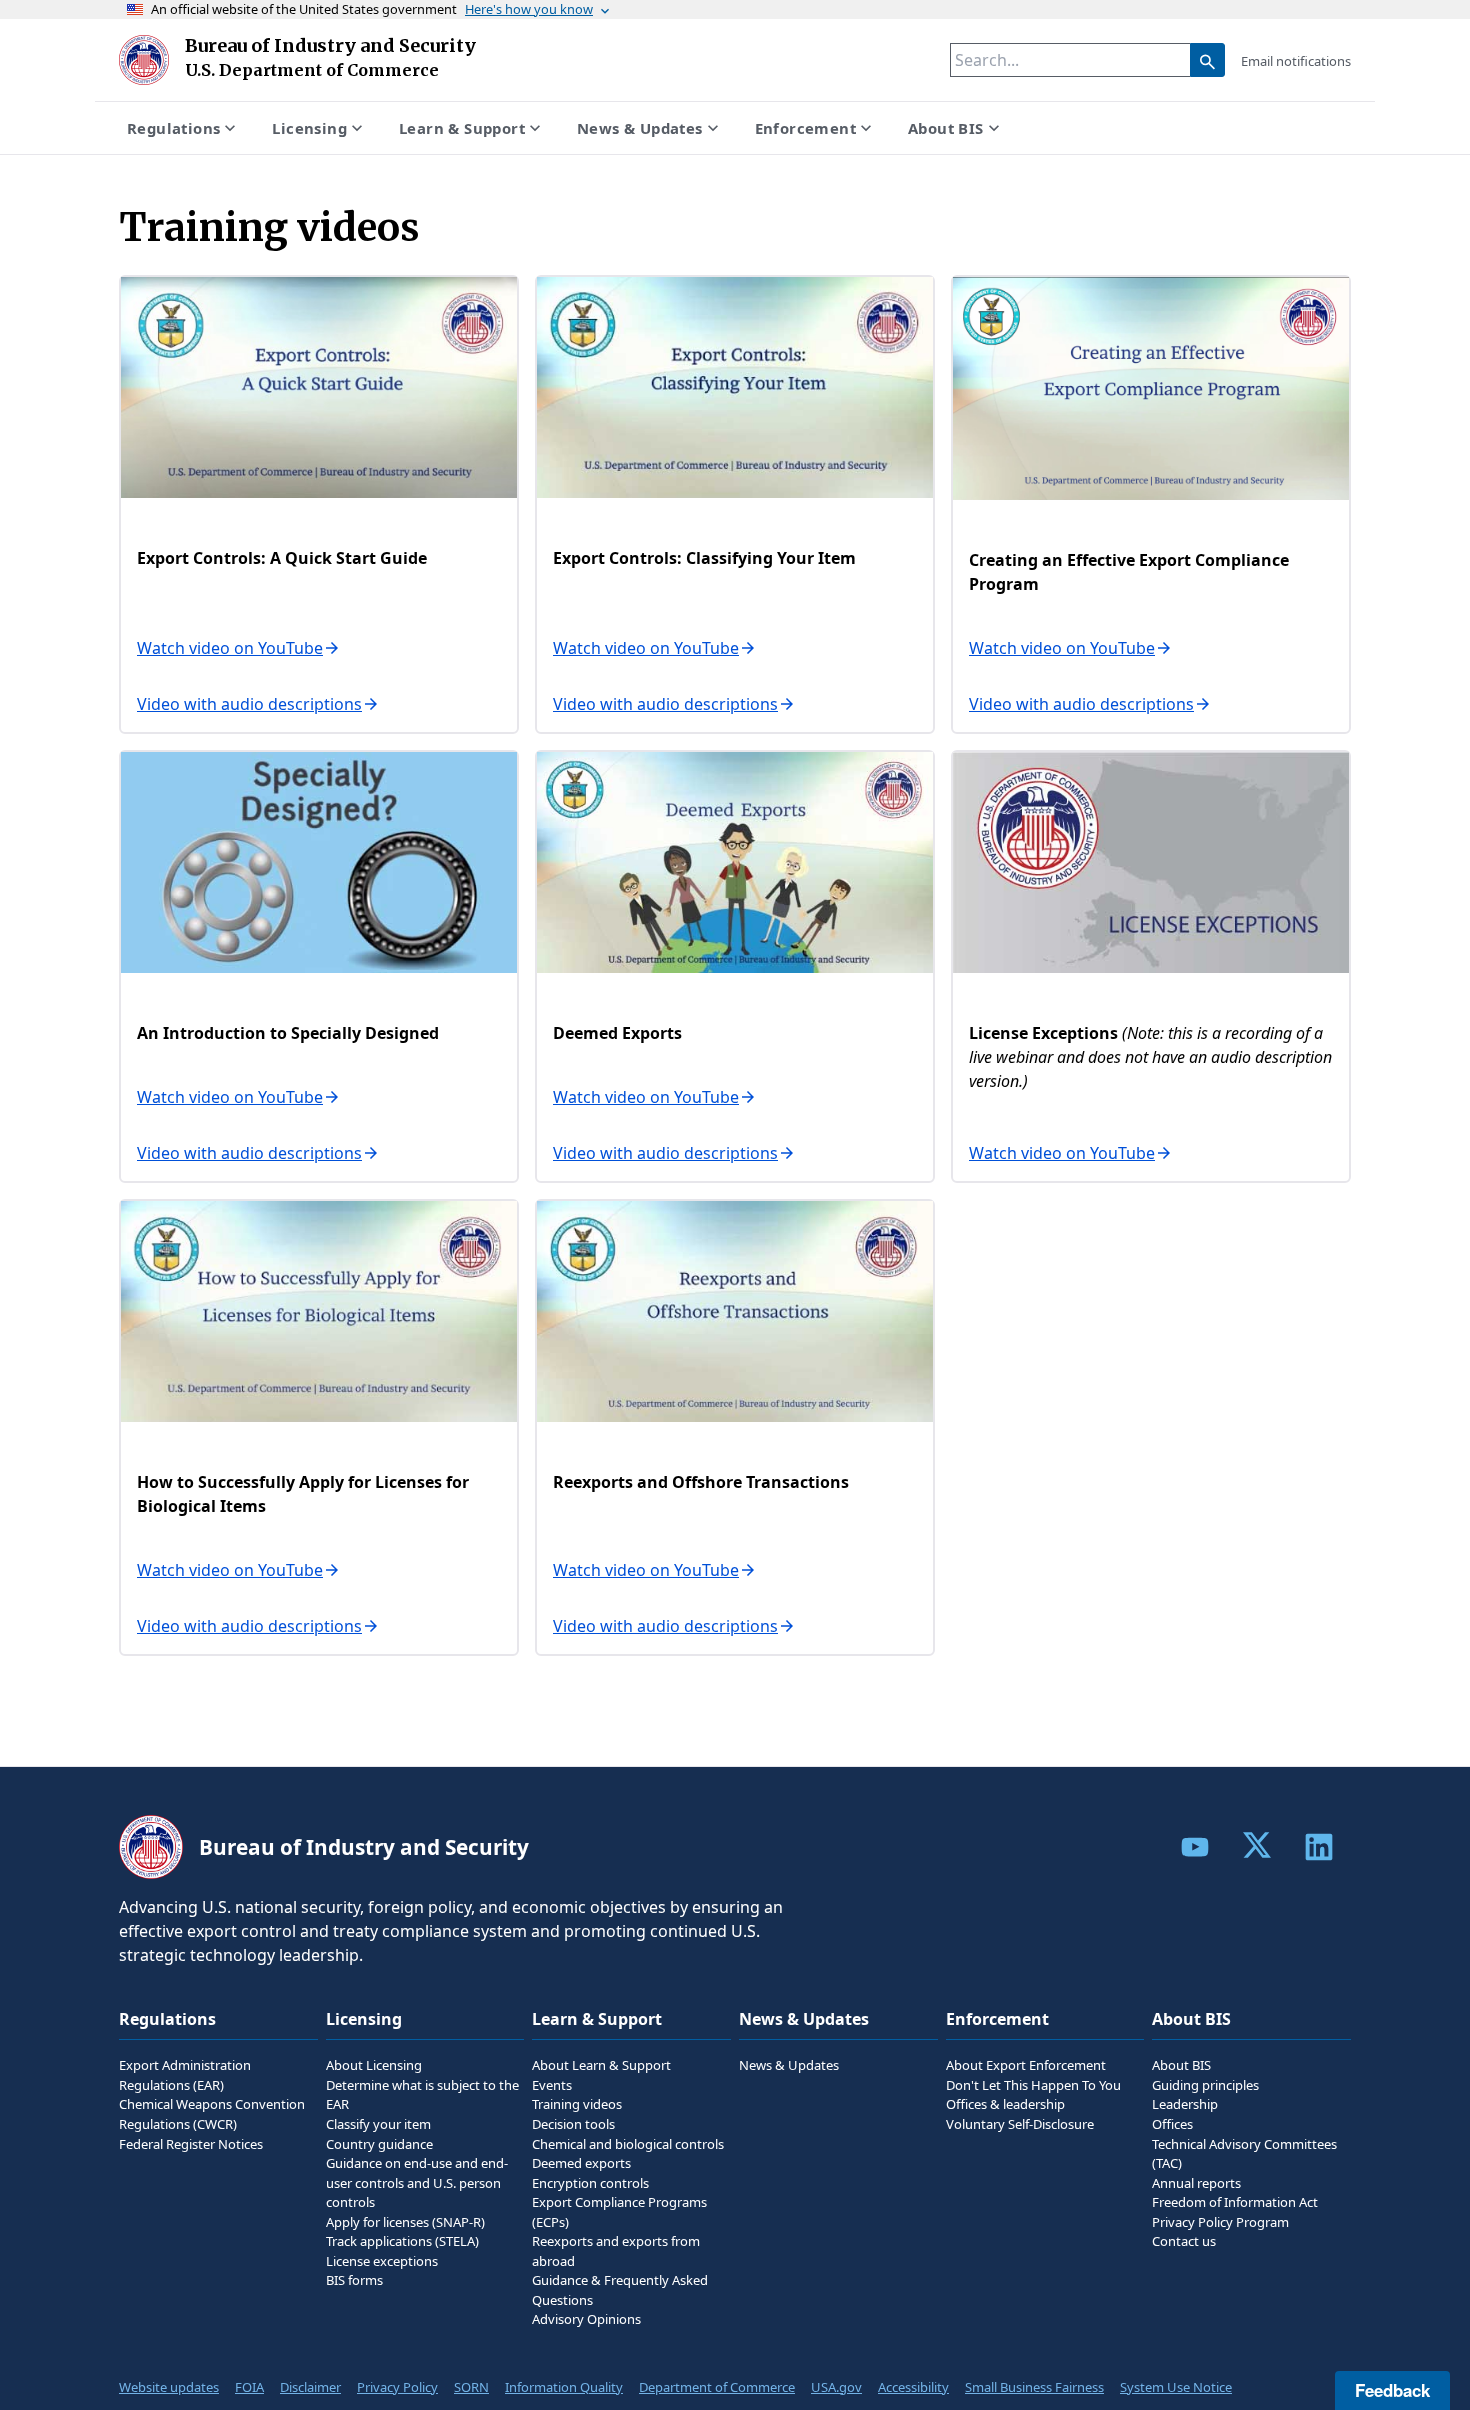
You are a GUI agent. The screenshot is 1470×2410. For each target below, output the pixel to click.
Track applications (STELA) (402, 2241)
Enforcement (805, 128)
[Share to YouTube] (1195, 1847)
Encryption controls (590, 2183)
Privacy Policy (397, 2387)
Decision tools (573, 2124)
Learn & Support (462, 128)
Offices (1172, 2124)
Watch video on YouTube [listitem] (230, 648)
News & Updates (640, 128)
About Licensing (374, 2065)
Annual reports (1196, 2183)
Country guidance (379, 2144)
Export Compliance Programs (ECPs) (619, 2212)
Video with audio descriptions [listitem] (249, 704)
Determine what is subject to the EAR (422, 2095)
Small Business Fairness (1034, 2387)
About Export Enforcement (1026, 2065)
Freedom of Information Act (1235, 2202)
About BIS (946, 128)
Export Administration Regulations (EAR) (185, 2075)
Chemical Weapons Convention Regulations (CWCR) (212, 2114)
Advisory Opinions (586, 2319)
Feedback (1392, 2390)
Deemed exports (581, 2163)
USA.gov (836, 2387)
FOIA (249, 2387)
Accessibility (913, 2387)
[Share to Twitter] (1257, 1845)
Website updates (169, 2387)
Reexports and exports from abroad (616, 2251)
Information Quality (564, 2387)
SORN (471, 2387)
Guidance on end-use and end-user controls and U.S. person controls (417, 2182)
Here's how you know (529, 9)
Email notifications (1296, 61)
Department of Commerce (717, 2387)
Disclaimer (310, 2387)
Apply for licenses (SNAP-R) (405, 2222)
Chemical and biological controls (628, 2144)
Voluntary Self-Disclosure (1020, 2124)
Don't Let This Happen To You (1033, 2085)
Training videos (577, 2104)
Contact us (1184, 2241)
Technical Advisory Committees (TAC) (1244, 2154)
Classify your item (378, 2124)
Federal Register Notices (191, 2144)
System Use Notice (1176, 2387)
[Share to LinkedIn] (1319, 1847)
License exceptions (382, 2261)
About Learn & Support (601, 2065)
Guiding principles (1205, 2085)
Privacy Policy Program (1220, 2222)
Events (552, 2085)
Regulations (173, 128)
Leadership (1185, 2104)
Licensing (309, 128)
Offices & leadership (1005, 2104)
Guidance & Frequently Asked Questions (620, 2290)
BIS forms (354, 2280)
